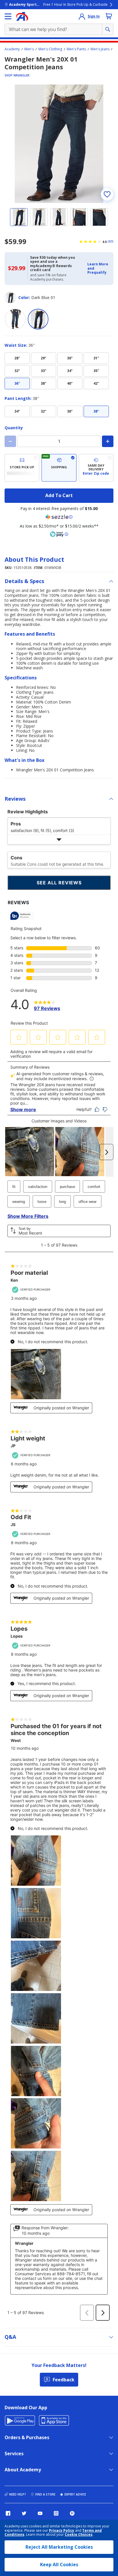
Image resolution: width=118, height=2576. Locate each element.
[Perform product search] (108, 29)
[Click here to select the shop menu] (8, 16)
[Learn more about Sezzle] (59, 517)
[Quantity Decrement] (10, 441)
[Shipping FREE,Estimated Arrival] (59, 468)
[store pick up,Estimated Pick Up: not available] (22, 468)
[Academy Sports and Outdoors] (22, 16)
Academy (12, 49)
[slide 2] (39, 217)
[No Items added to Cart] (109, 16)
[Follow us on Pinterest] (72, 2513)
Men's (29, 49)
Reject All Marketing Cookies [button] (59, 2547)
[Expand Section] (59, 840)
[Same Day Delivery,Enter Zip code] (96, 468)
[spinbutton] (59, 441)
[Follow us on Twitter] (24, 2513)
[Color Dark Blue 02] (15, 319)
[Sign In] (82, 16)
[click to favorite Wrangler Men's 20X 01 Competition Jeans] (107, 194)
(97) (111, 241)
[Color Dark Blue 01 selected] (38, 319)
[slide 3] (59, 217)
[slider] (59, 144)
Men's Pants (76, 49)
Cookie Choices (79, 2535)
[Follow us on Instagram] (56, 2513)
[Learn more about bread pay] (59, 534)
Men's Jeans (100, 49)
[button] (99, 268)
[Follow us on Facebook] (8, 2513)
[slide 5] (99, 217)
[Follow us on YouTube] (40, 2513)
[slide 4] (79, 217)
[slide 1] (19, 217)
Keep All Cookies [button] (59, 2564)
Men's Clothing (50, 49)
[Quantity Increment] (108, 441)
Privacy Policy (62, 2530)
